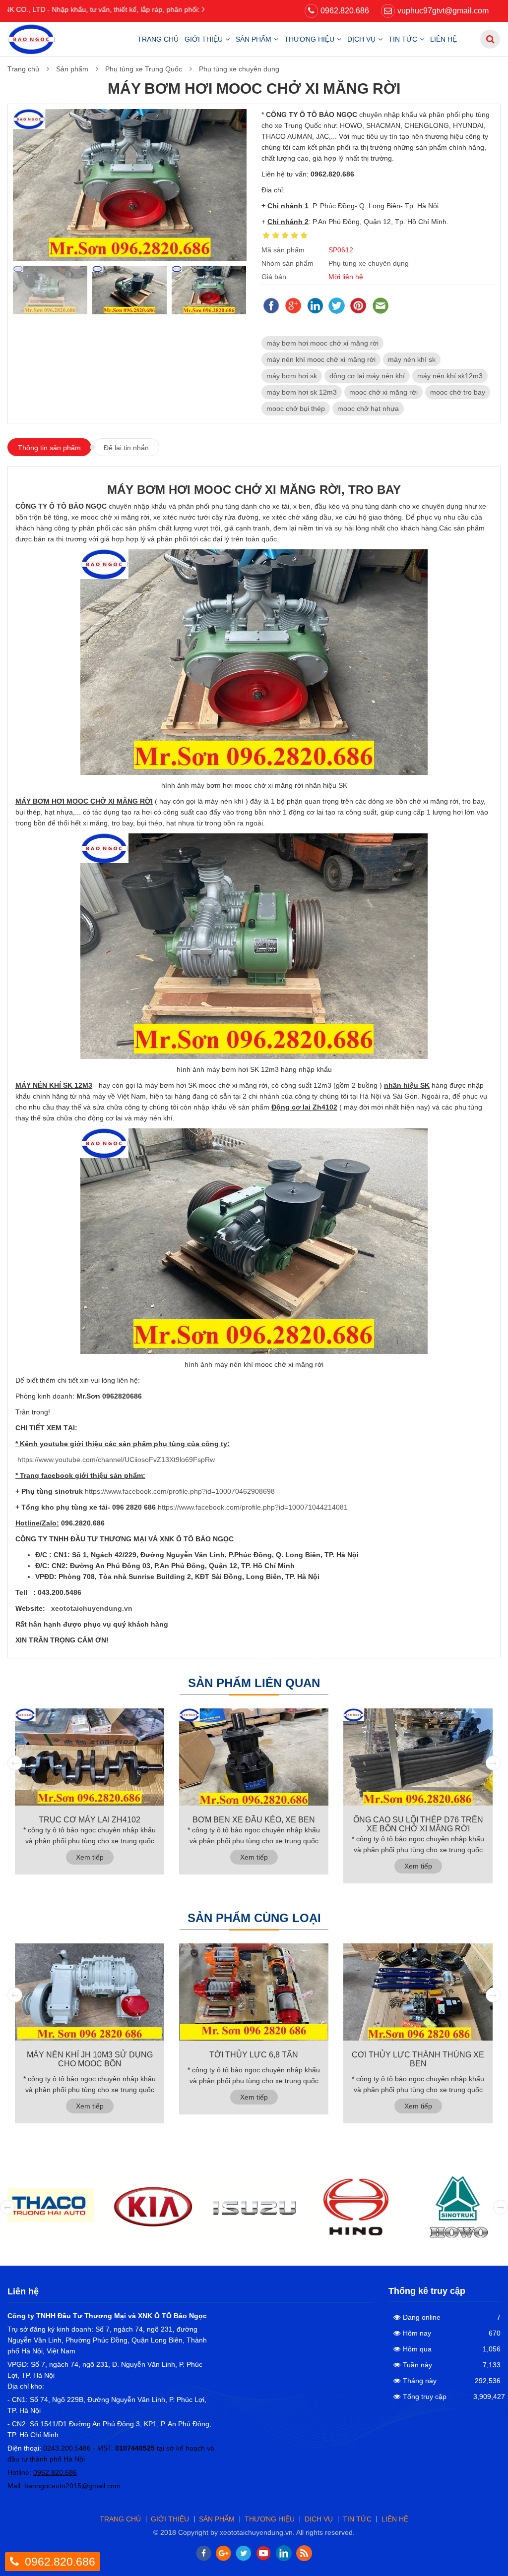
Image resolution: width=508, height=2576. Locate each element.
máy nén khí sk (412, 359)
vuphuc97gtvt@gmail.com (443, 11)
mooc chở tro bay (458, 392)
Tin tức (403, 39)
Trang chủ (158, 39)
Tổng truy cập (425, 2397)
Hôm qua (417, 2349)
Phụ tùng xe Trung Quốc (144, 69)
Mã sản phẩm (283, 250)
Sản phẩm (254, 39)
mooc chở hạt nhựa (368, 409)
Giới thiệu (204, 39)
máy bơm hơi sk (292, 376)
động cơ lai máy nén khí (367, 376)
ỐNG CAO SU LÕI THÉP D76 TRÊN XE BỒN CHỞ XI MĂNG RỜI (418, 1824)
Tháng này (420, 2381)
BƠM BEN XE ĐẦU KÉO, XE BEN (254, 1820)
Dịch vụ (361, 39)
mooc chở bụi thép (296, 409)
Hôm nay (417, 2333)
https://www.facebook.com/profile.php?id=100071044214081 (253, 1507)
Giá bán (274, 277)
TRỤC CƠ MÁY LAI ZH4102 (90, 1820)
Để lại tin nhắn (126, 448)
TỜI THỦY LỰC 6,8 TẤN (254, 2055)
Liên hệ (444, 39)
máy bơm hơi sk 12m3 (302, 392)
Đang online (422, 2317)
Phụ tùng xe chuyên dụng (239, 69)
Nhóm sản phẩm (287, 263)
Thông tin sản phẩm (49, 448)
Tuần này (417, 2365)
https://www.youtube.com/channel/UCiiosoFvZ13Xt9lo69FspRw (116, 1460)
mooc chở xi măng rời (383, 392)
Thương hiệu (309, 39)
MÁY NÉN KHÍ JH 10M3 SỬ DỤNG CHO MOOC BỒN (90, 2059)
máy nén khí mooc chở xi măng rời (321, 359)
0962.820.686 (345, 11)
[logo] (32, 39)
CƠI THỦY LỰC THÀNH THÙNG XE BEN (418, 2059)
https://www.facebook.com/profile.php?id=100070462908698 (180, 1491)
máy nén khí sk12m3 (450, 376)
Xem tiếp (90, 1857)
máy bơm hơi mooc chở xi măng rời (322, 343)
